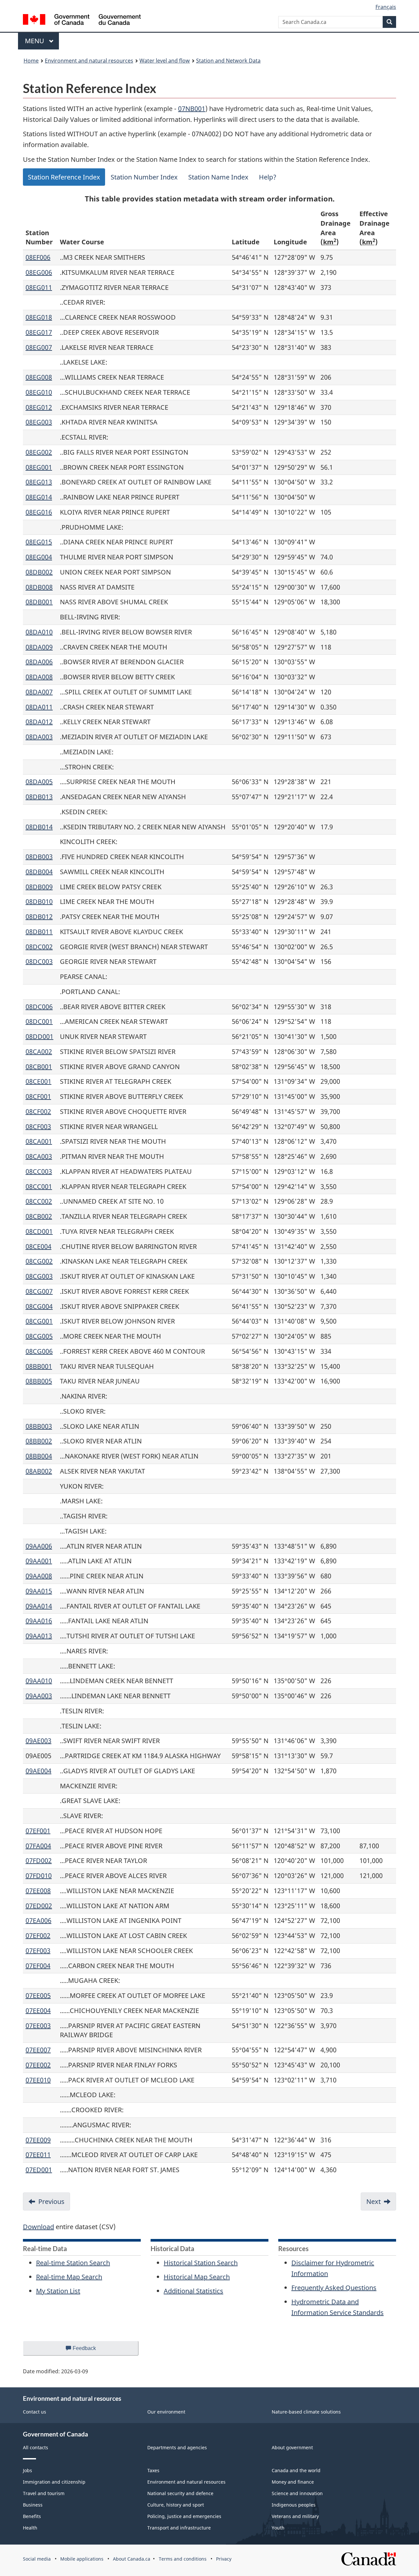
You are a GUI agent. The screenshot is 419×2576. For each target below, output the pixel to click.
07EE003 (38, 2026)
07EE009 (38, 2140)
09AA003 (39, 1696)
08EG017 (39, 332)
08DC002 (39, 947)
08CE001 (38, 1081)
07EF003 (38, 1951)
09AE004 (38, 1771)
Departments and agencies (177, 2447)
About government (292, 2447)
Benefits (32, 2516)
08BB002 (39, 1441)
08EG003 (39, 422)
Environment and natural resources (89, 61)
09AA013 (39, 1636)
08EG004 (39, 557)
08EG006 (39, 272)
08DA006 (39, 662)
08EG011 (39, 287)
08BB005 (39, 1381)
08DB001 (39, 602)
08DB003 (39, 857)
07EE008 (38, 1891)
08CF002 (38, 1111)
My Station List (58, 2291)
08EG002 (39, 452)
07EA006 (38, 1920)
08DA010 (39, 632)
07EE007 (38, 2050)
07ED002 (39, 1906)
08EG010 (39, 392)
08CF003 (38, 1127)
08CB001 (39, 1067)
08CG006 (39, 1351)
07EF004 (38, 1966)
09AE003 (38, 1741)
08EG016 (39, 512)
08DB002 (39, 572)
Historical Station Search (201, 2263)
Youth (278, 2528)
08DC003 (39, 961)
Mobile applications (82, 2559)
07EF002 (38, 1936)
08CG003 (39, 1276)
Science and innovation (297, 2493)
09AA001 (39, 1561)
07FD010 (39, 1876)
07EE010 (38, 2080)
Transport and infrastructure (179, 2528)
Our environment (166, 2412)
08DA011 (39, 707)
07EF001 (38, 1831)
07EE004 (38, 2011)
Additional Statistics (193, 2291)
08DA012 (39, 722)
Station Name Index (218, 177)
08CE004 (38, 1246)
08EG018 (39, 317)
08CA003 (39, 1156)
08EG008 (39, 377)
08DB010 (39, 902)
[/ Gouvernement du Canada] (82, 20)
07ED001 (39, 2170)
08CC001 (39, 1186)
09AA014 (39, 1606)
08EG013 (39, 482)
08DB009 (39, 887)
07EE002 (38, 2065)
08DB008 (39, 587)
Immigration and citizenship (54, 2482)
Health (30, 2528)
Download (38, 2227)
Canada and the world (296, 2470)
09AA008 (39, 1576)
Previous (51, 2201)
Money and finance (293, 2482)
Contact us (35, 2412)
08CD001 (39, 1231)
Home (31, 61)
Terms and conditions (183, 2559)
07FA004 (38, 1846)
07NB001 (192, 109)
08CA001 (39, 1141)
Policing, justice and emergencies (184, 2516)
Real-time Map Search (69, 2277)
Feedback (91, 2350)
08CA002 (39, 1052)
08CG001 (39, 1321)
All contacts (36, 2447)
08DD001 (39, 1036)
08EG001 (39, 467)
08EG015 (39, 542)
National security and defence (180, 2493)
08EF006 (38, 257)
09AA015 (39, 1591)
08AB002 (39, 1471)
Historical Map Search (197, 2277)
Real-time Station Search (73, 2263)
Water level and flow (165, 61)
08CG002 (39, 1261)
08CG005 (39, 1336)
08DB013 (39, 797)
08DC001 (39, 1021)
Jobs (27, 2470)
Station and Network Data (228, 61)
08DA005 (39, 782)
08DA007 (39, 692)
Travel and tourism (44, 2493)
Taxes (153, 2470)
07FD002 (39, 1861)
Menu (35, 41)
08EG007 (39, 347)
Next (373, 2201)
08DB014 (39, 827)
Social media (37, 2559)
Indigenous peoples (294, 2505)
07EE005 (38, 1995)
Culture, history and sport (176, 2505)
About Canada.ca (132, 2559)
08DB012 (39, 917)
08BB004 (39, 1456)
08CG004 (39, 1306)
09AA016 (39, 1621)
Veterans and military (295, 2516)
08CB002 (39, 1216)
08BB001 (39, 1366)
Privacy (224, 2559)
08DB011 (39, 932)
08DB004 (39, 872)
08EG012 (39, 407)
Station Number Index (144, 177)
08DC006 (39, 1007)
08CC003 (39, 1171)
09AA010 (39, 1681)
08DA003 (39, 737)
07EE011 (38, 2155)
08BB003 (39, 1426)
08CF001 (38, 1096)
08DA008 (39, 677)
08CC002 (39, 1201)
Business (33, 2505)
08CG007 (39, 1291)
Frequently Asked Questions (334, 2288)
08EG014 (39, 497)
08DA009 (39, 647)
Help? (268, 177)
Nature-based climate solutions (306, 2412)
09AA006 (39, 1546)
